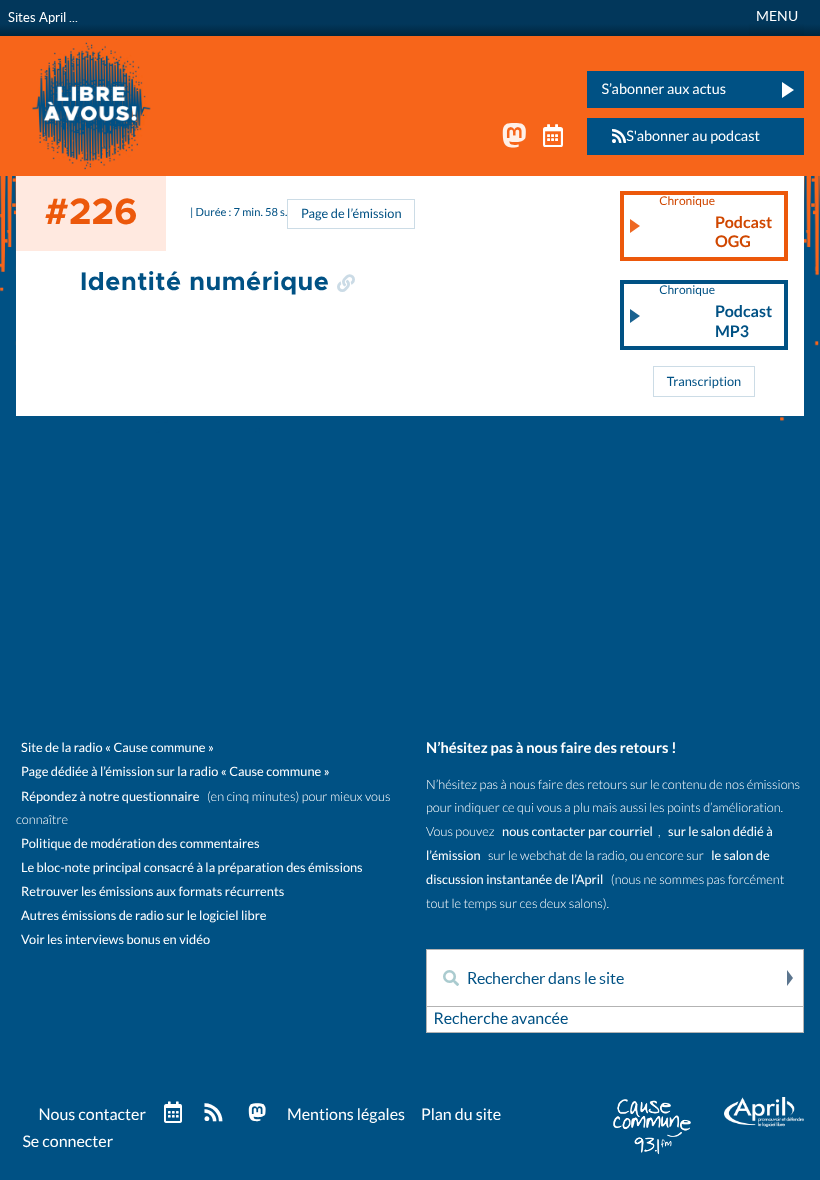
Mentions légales (346, 1115)
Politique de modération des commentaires (140, 843)
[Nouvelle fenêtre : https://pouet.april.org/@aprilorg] (515, 140)
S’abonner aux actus (663, 89)
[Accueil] (91, 103)
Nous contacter (91, 1115)
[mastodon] (257, 1114)
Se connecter (67, 1142)
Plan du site (461, 1115)
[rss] (213, 1114)
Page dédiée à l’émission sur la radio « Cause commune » (175, 771)
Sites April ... (43, 17)
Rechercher (788, 978)
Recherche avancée (500, 1019)
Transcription (704, 381)
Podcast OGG (715, 223)
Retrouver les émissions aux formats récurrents (152, 891)
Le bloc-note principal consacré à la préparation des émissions (192, 867)
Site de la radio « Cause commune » (117, 747)
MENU (777, 16)
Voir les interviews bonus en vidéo (115, 939)
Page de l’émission (351, 213)
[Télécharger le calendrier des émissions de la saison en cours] (173, 1113)
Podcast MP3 (715, 312)
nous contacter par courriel (577, 831)
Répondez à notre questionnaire (110, 796)
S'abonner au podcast (693, 136)
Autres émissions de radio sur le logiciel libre (143, 915)
